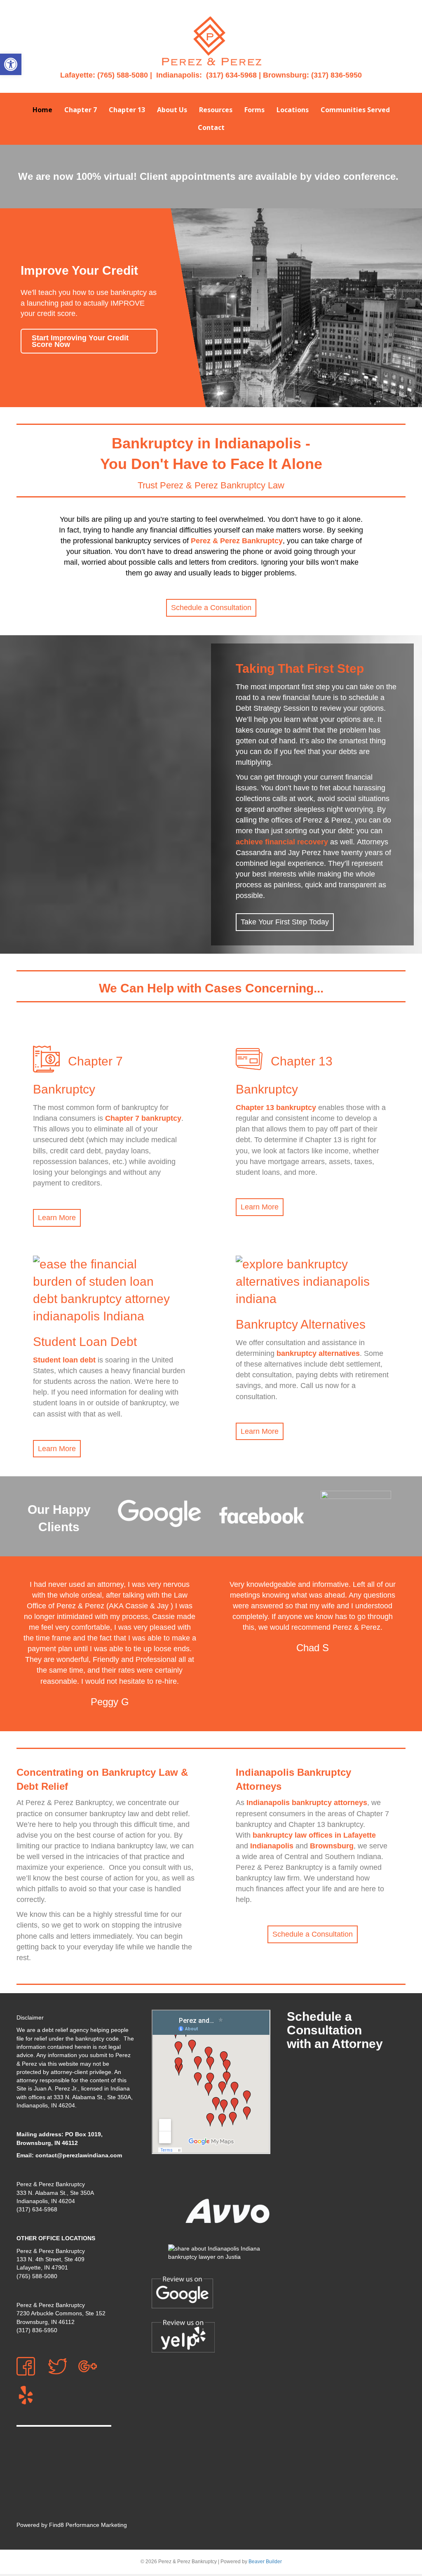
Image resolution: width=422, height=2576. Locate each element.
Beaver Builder (265, 2562)
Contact (211, 127)
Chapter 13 (127, 110)
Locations (293, 110)
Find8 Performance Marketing (88, 2525)
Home (42, 110)
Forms (254, 110)
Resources (216, 110)
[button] (11, 64)
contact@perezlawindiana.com (79, 2155)
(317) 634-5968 (231, 75)
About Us (172, 110)
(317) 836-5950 (336, 75)
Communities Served (355, 110)
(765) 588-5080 (123, 75)
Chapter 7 (81, 110)
